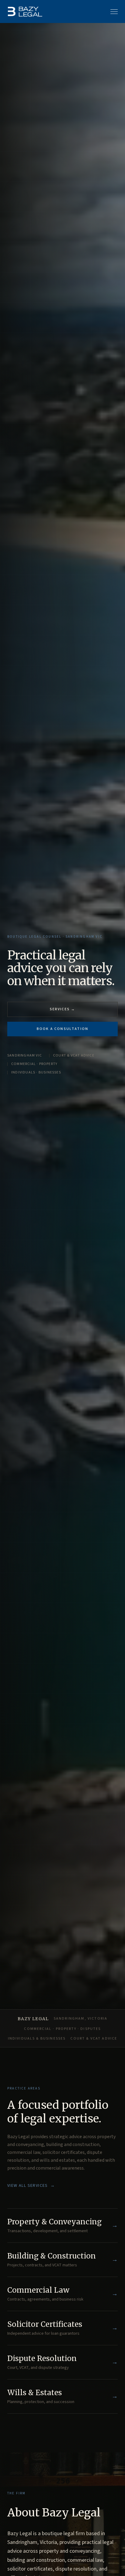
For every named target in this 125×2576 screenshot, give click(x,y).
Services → (63, 1009)
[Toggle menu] (114, 11)
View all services (31, 2186)
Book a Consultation (62, 1029)
